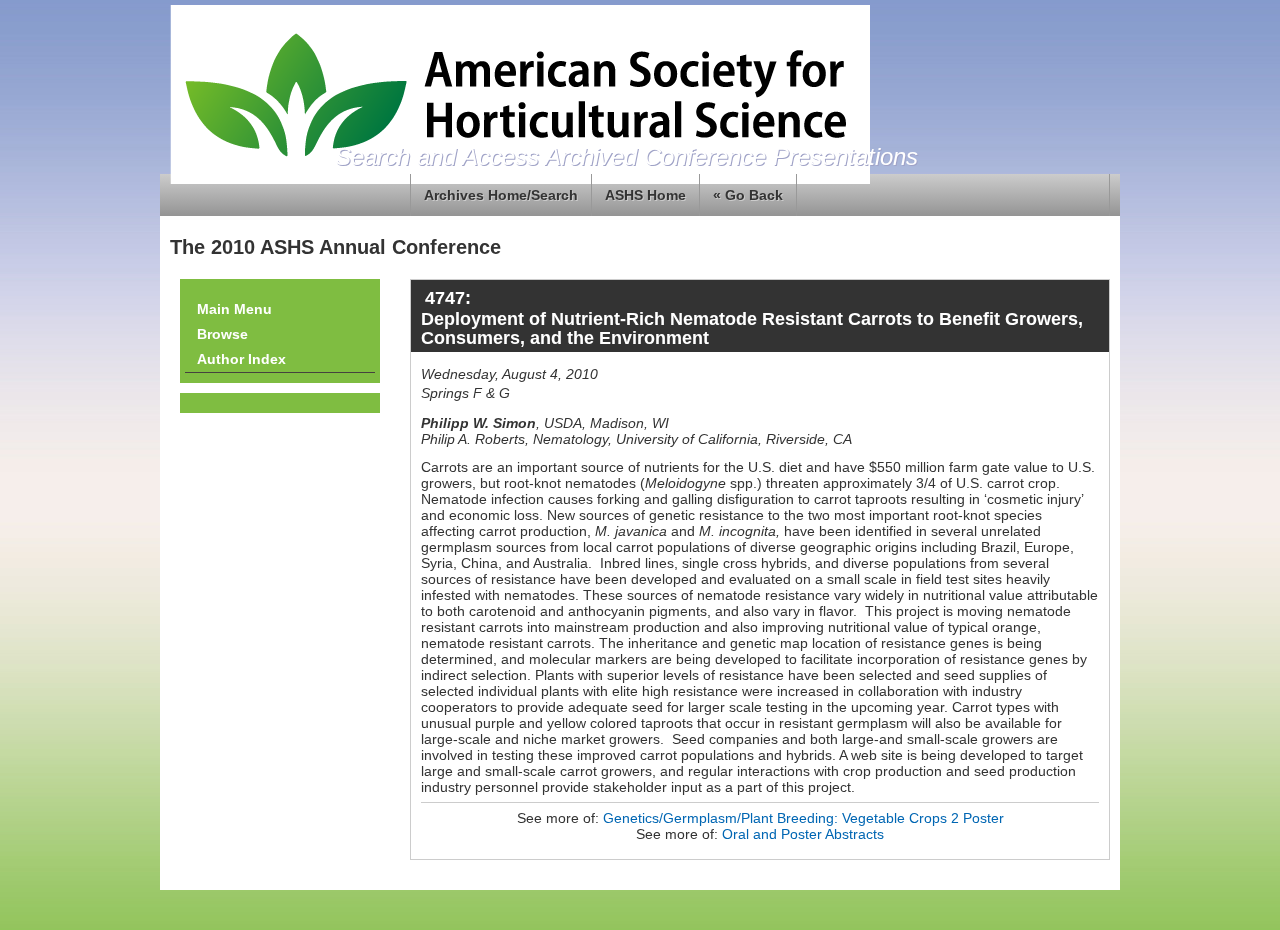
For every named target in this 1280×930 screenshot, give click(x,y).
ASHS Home (645, 195)
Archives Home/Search (501, 195)
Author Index (241, 359)
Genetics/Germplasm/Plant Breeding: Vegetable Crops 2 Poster (803, 818)
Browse (222, 334)
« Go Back (748, 195)
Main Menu (234, 309)
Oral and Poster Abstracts (803, 834)
